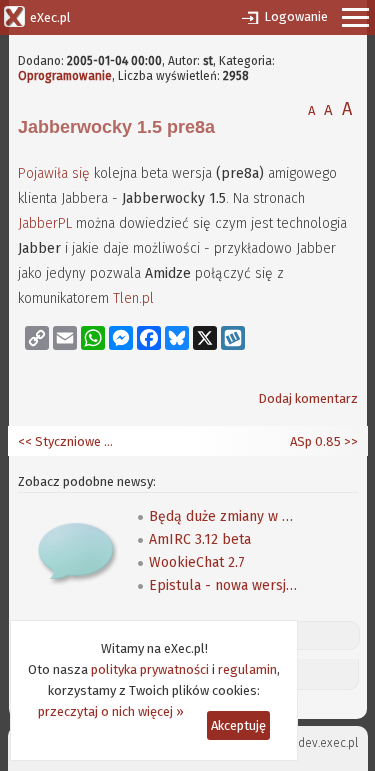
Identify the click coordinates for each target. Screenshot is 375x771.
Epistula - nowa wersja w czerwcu (224, 585)
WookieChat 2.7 (197, 562)
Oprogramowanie (65, 76)
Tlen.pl (133, 298)
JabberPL (45, 223)
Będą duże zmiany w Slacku (224, 516)
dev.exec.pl (328, 743)
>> (349, 441)
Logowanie (296, 16)
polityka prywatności (150, 669)
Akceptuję (238, 725)
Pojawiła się (54, 173)
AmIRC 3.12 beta (200, 539)
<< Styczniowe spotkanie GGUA (68, 441)
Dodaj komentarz (308, 398)
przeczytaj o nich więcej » (111, 711)
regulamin (247, 669)
